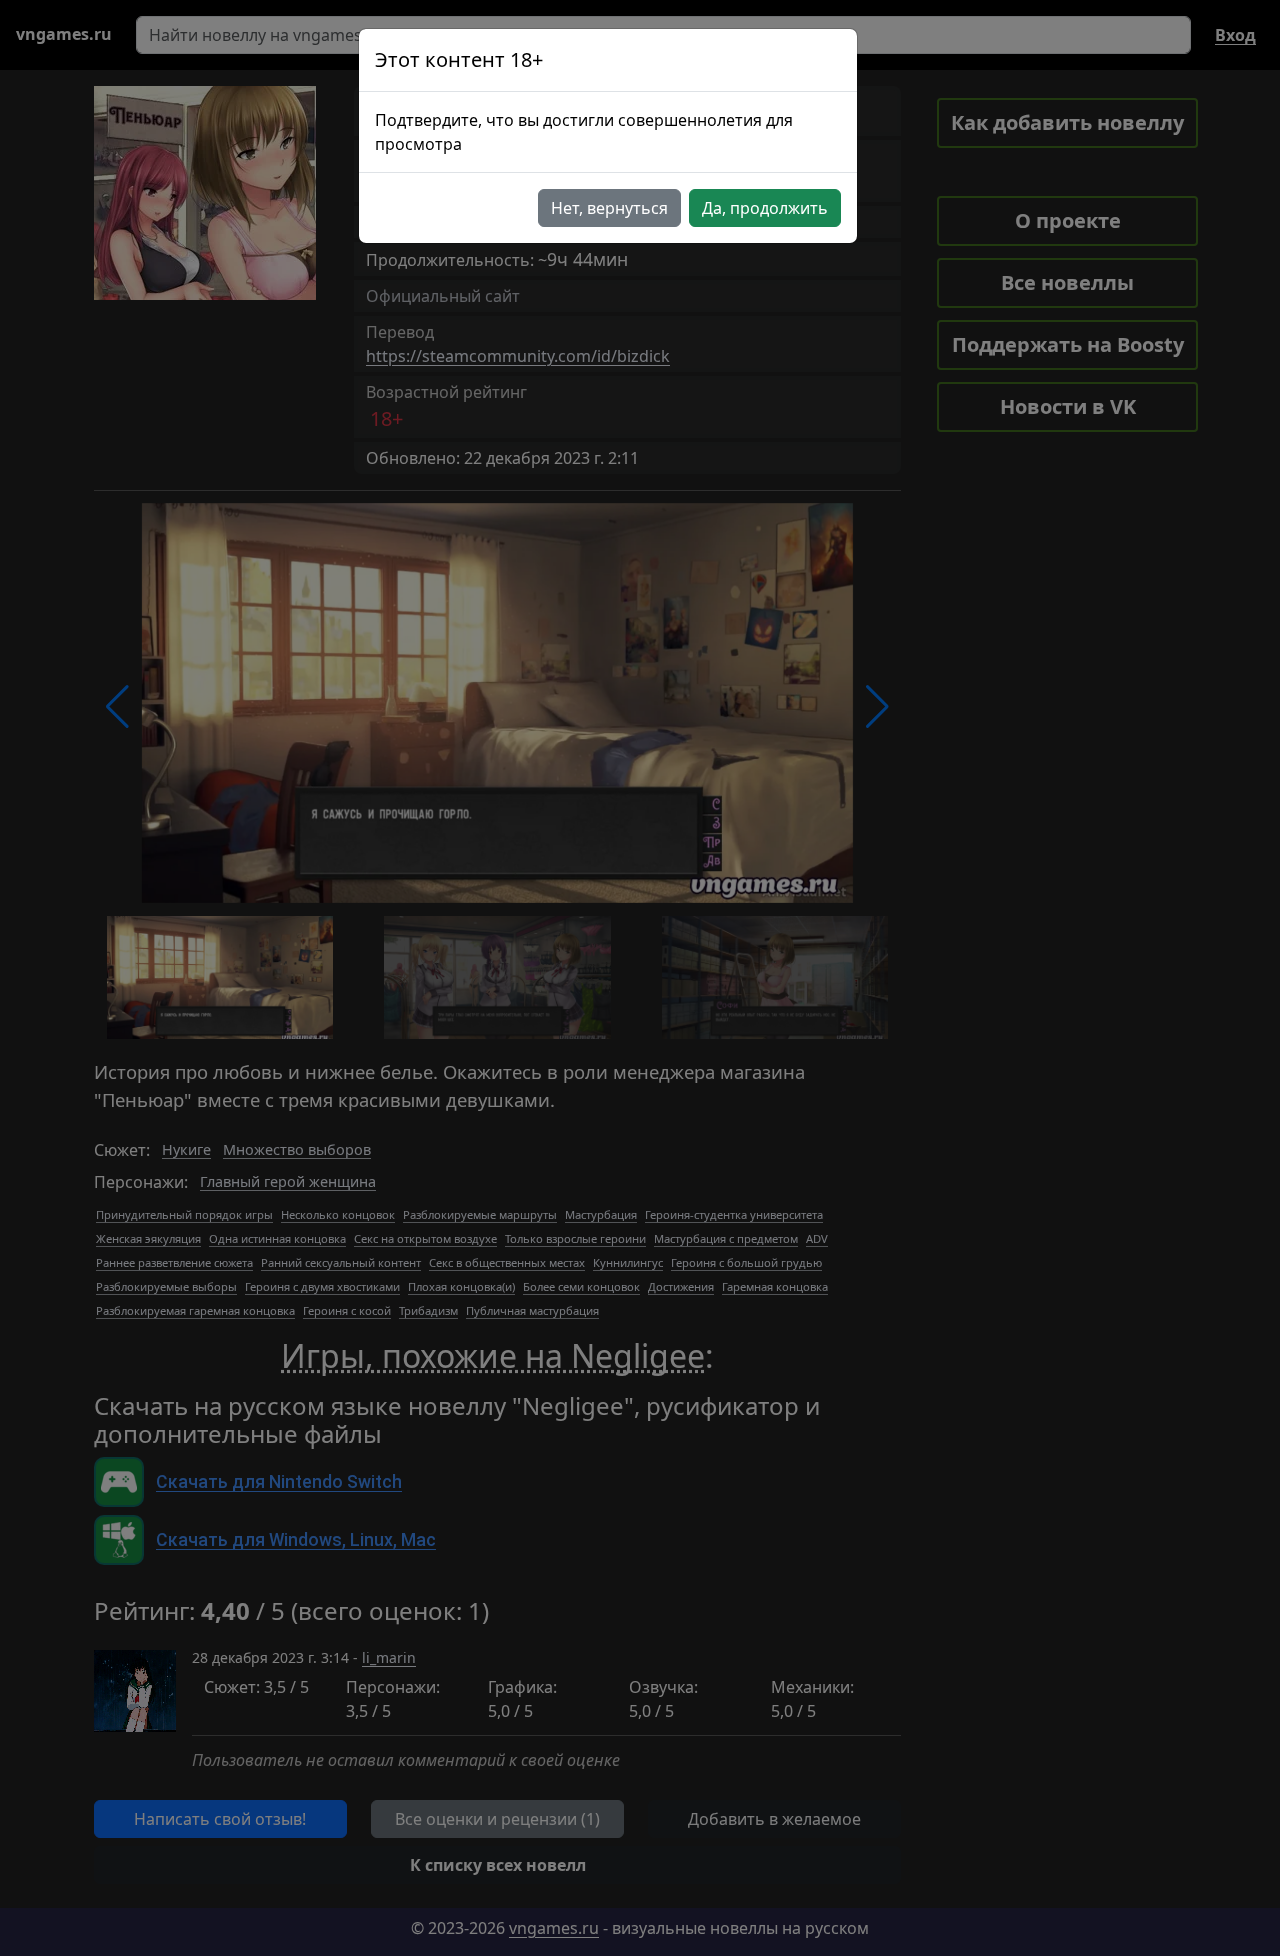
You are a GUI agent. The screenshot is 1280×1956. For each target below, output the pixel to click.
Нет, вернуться (609, 208)
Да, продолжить (765, 208)
